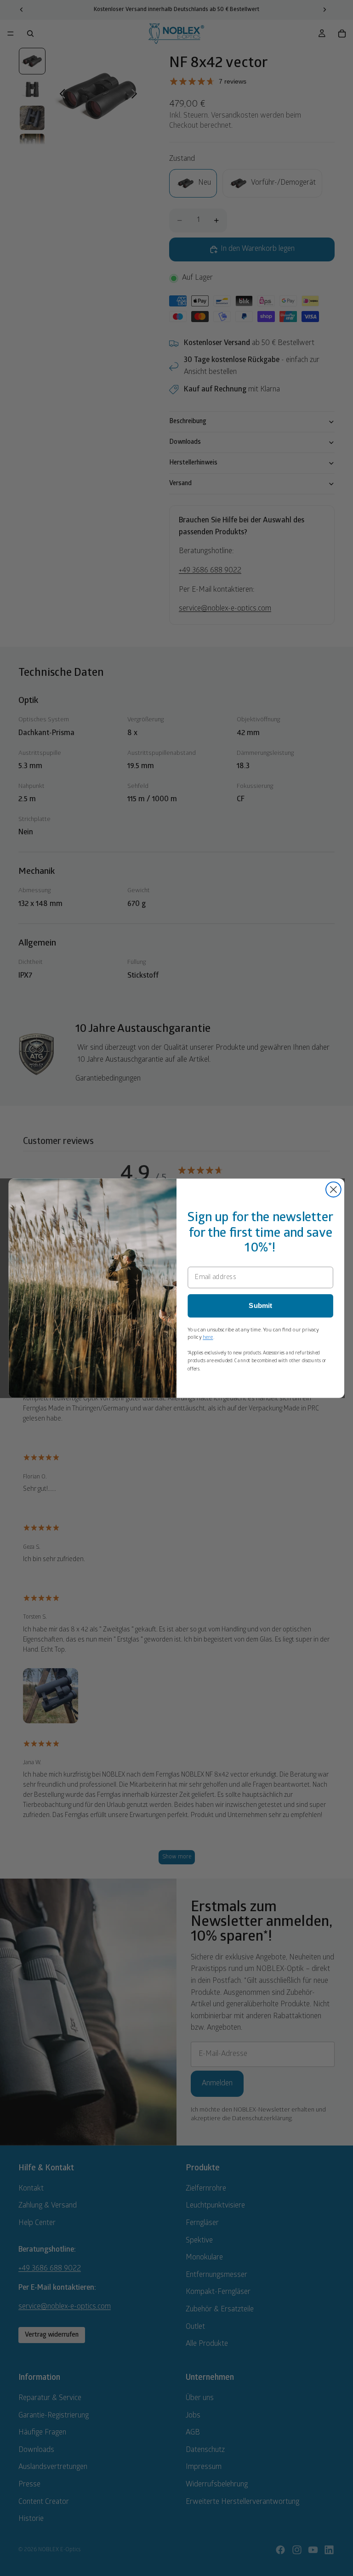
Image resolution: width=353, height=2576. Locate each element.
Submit (260, 1306)
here (208, 1337)
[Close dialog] (333, 1189)
